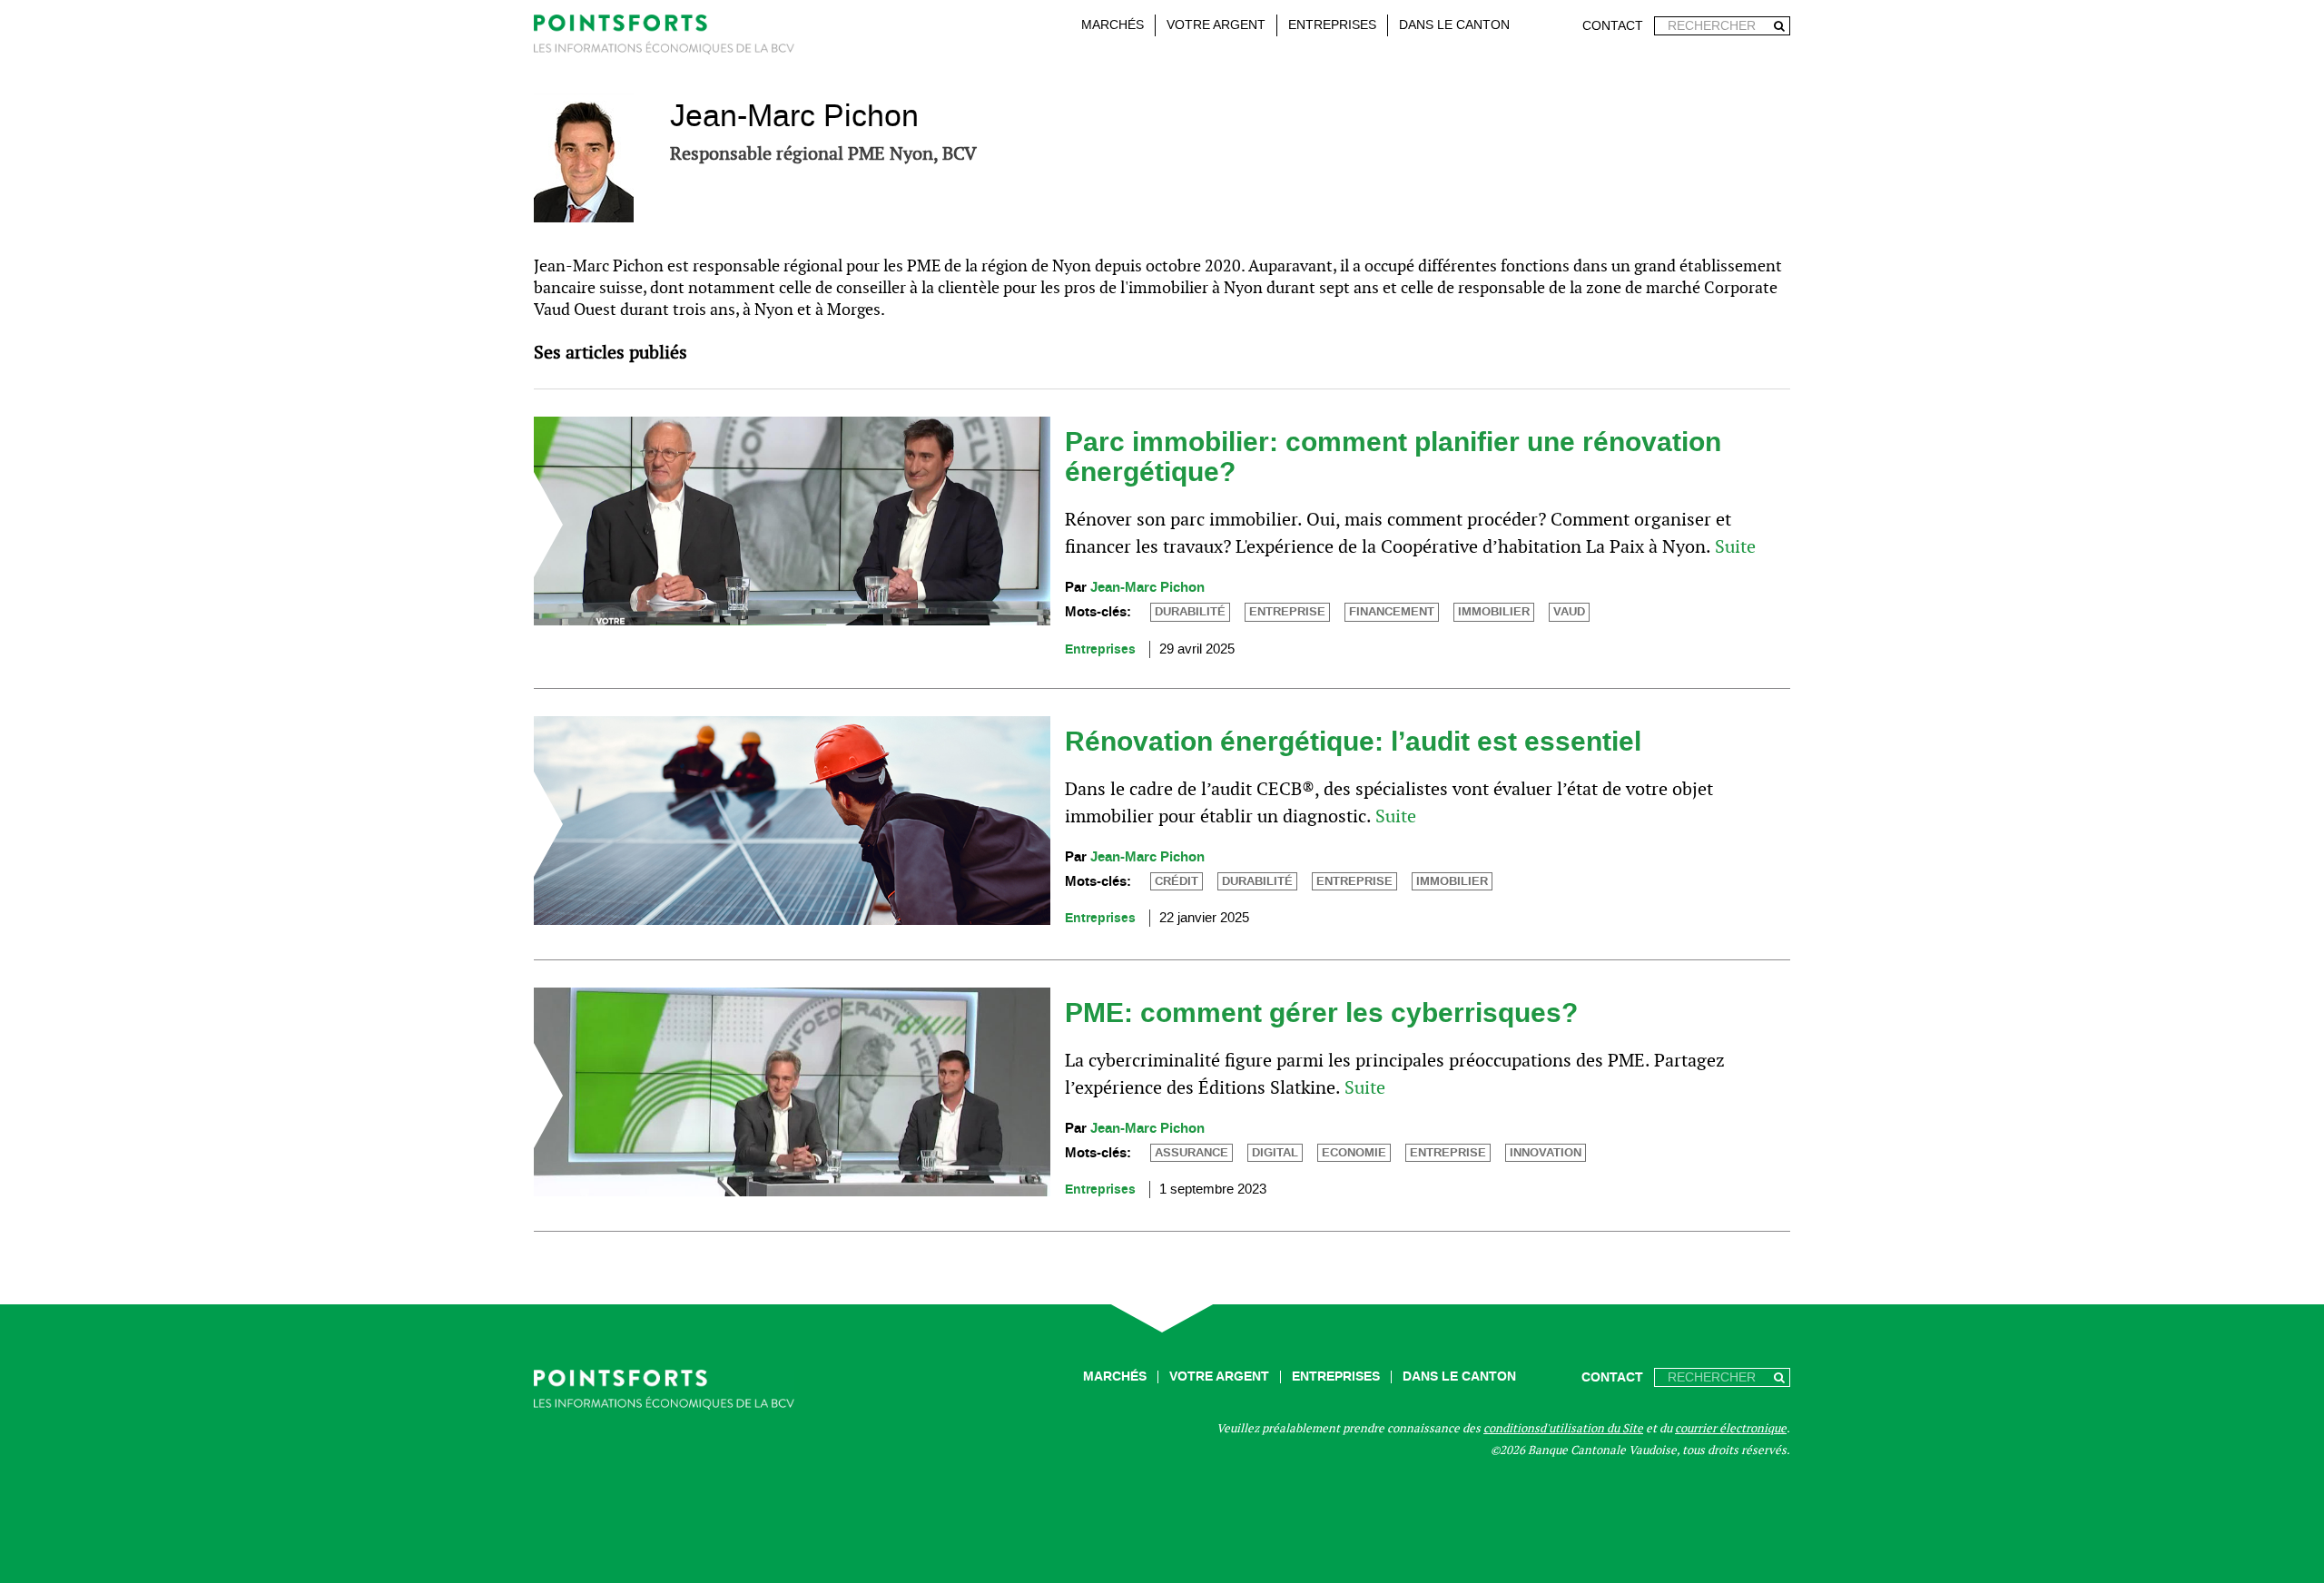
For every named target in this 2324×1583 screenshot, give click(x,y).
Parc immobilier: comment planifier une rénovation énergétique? (1393, 457)
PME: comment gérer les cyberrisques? (1321, 1013)
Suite (1735, 546)
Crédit (1177, 881)
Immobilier (1494, 612)
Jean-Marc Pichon (1147, 588)
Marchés (1113, 25)
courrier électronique (1731, 1428)
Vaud (1569, 612)
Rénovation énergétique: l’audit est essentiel (1353, 742)
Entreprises (1332, 25)
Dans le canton (1454, 25)
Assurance (1192, 1153)
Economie (1354, 1153)
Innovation (1546, 1153)
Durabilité (1190, 612)
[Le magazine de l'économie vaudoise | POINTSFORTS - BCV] (664, 38)
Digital (1275, 1153)
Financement (1392, 612)
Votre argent (1216, 25)
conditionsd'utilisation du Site (1563, 1428)
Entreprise (1287, 612)
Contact (1613, 26)
